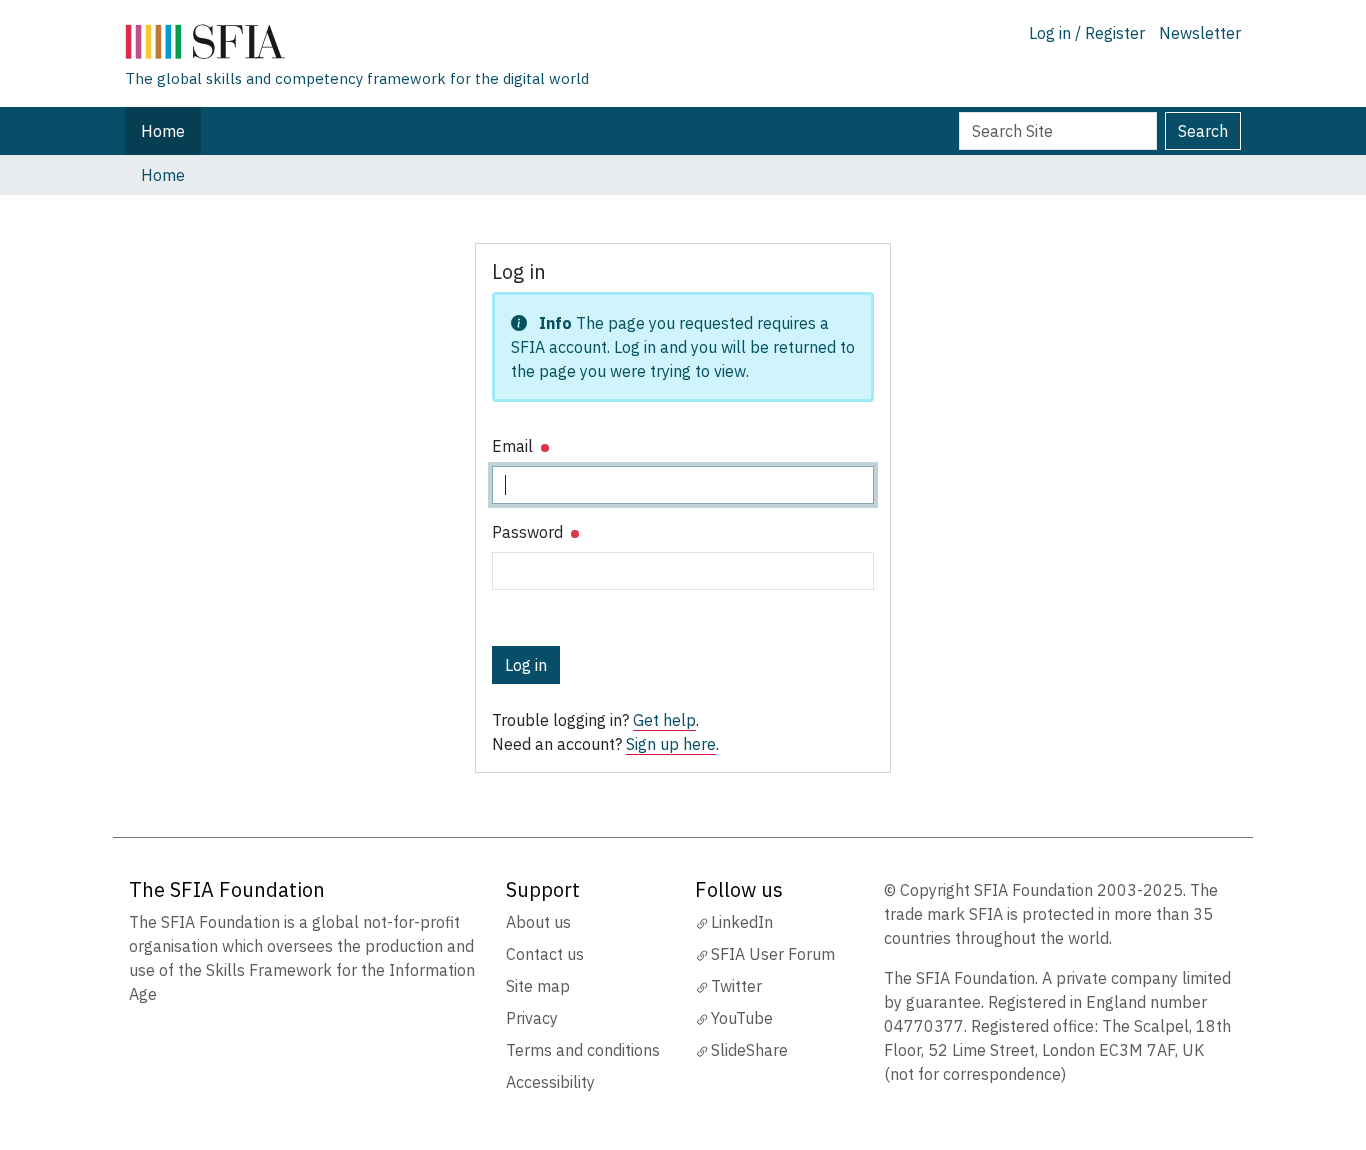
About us (538, 922)
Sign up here (671, 744)
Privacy (532, 1018)
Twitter (736, 986)
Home (163, 131)
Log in (526, 665)
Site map (538, 986)
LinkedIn (742, 922)
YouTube (742, 1018)
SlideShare (749, 1050)
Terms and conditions (583, 1050)
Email (514, 446)
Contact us (545, 954)
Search (1203, 131)
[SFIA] (357, 46)
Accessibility (550, 1082)
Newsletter (1200, 33)
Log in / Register (1087, 33)
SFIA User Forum (773, 954)
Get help (664, 720)
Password (529, 532)
